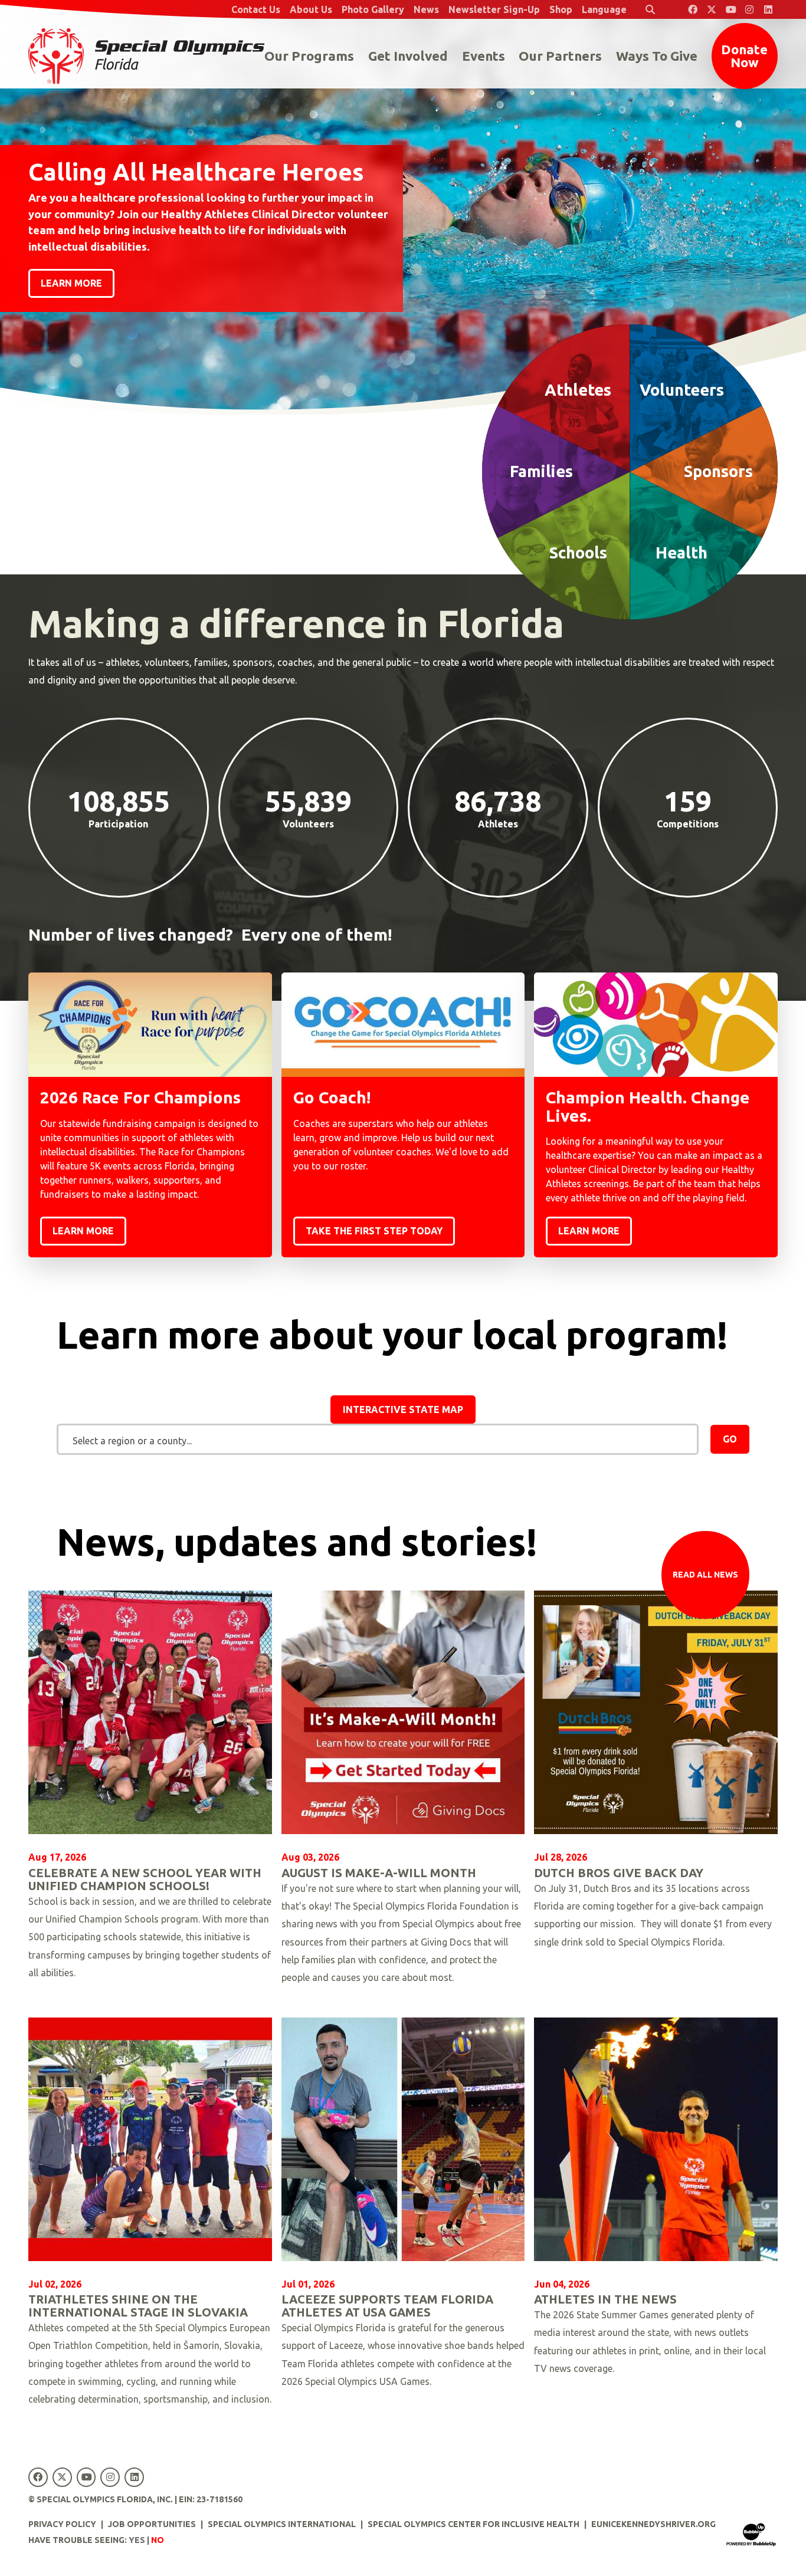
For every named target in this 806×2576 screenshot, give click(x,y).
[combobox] (378, 1440)
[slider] (403, 207)
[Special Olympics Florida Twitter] (712, 9)
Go (730, 1439)
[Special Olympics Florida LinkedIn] (768, 9)
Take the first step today (374, 1231)
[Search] (650, 9)
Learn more (71, 283)
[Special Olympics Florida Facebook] (693, 9)
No (158, 2540)
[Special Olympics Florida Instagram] (749, 9)
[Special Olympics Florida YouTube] (730, 9)
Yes (137, 2540)
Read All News (705, 1575)
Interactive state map (403, 1409)
